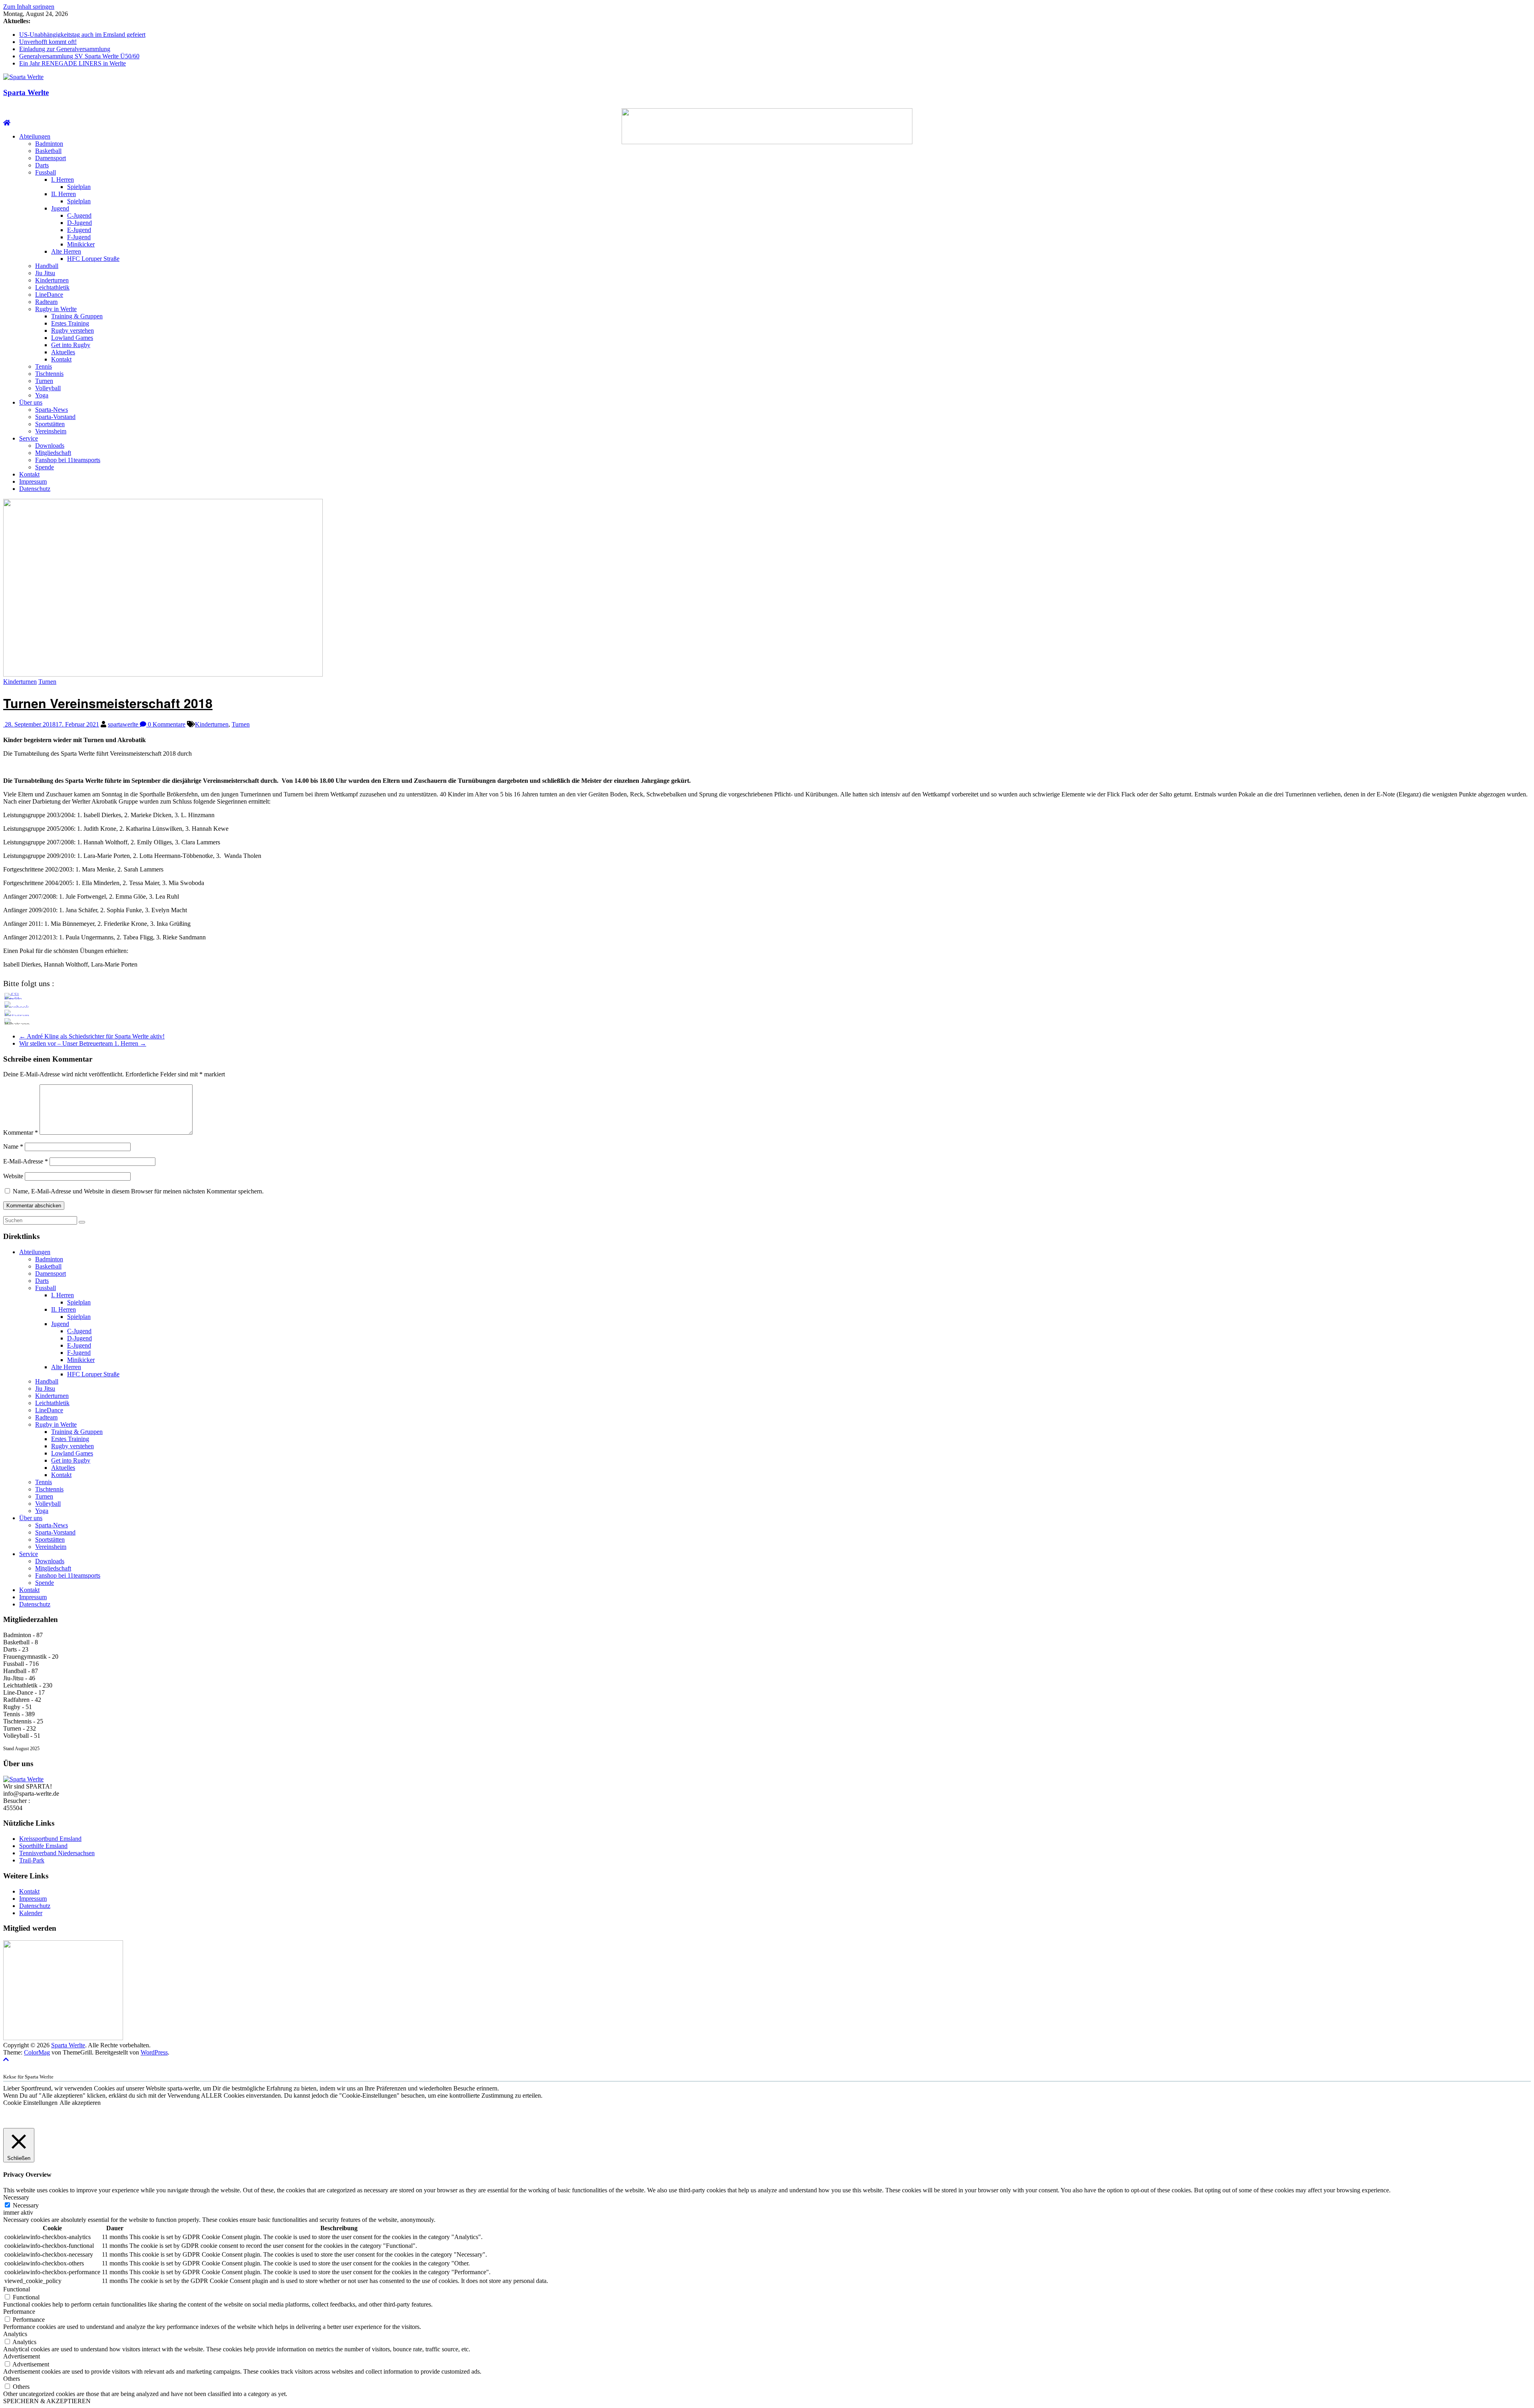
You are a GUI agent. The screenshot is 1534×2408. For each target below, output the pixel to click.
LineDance (49, 295)
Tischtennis (49, 374)
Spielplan (79, 187)
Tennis (44, 366)
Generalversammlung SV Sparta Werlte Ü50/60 (79, 56)
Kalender (31, 1913)
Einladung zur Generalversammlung (65, 49)
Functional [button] (17, 2289)
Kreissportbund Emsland (50, 1839)
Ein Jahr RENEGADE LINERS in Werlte (73, 63)
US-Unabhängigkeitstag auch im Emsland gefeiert (82, 35)
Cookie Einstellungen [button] (30, 2103)
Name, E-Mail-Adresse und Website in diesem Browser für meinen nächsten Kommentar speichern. (138, 1191)
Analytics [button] (15, 2334)
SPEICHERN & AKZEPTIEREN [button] (47, 2401)
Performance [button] (19, 2312)
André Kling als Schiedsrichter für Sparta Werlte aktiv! (92, 1036)
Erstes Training (70, 323)
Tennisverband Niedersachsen (57, 1853)
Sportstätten (50, 424)
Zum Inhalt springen (29, 7)
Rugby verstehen (73, 331)
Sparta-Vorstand (55, 417)
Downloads (50, 446)
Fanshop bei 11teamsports (68, 460)
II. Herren (64, 194)
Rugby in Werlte (56, 309)
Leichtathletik (52, 287)
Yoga (42, 395)
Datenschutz (35, 489)
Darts (42, 165)
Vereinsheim (51, 431)
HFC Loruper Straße (93, 259)
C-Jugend (79, 215)
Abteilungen (35, 136)
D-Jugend (79, 223)
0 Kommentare (166, 724)
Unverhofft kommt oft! (48, 42)
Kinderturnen (52, 280)
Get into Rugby (71, 345)
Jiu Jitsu (45, 273)
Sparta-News (52, 410)
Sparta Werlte (26, 92)
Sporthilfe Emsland (43, 1846)
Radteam (46, 302)
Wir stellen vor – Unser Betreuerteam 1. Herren (83, 1043)
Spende (45, 467)
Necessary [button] (16, 2197)
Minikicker (81, 244)
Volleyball (48, 388)
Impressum (33, 481)
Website (13, 1176)
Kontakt (61, 359)
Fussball (46, 172)
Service (29, 438)
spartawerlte (124, 724)
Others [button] (12, 2379)
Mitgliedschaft (53, 453)
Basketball (48, 151)
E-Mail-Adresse (26, 1161)
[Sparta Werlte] (7, 123)
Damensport (51, 158)
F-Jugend (79, 237)
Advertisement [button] (22, 2356)
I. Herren (63, 180)
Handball (47, 266)
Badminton (49, 144)
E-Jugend (79, 230)
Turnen (44, 381)
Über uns (31, 402)
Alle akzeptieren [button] (80, 2103)
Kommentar (21, 1133)
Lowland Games (72, 338)
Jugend (60, 208)
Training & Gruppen (77, 316)
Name (13, 1146)
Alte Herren (66, 251)
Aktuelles (63, 352)
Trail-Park (32, 1860)
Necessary (26, 2205)
